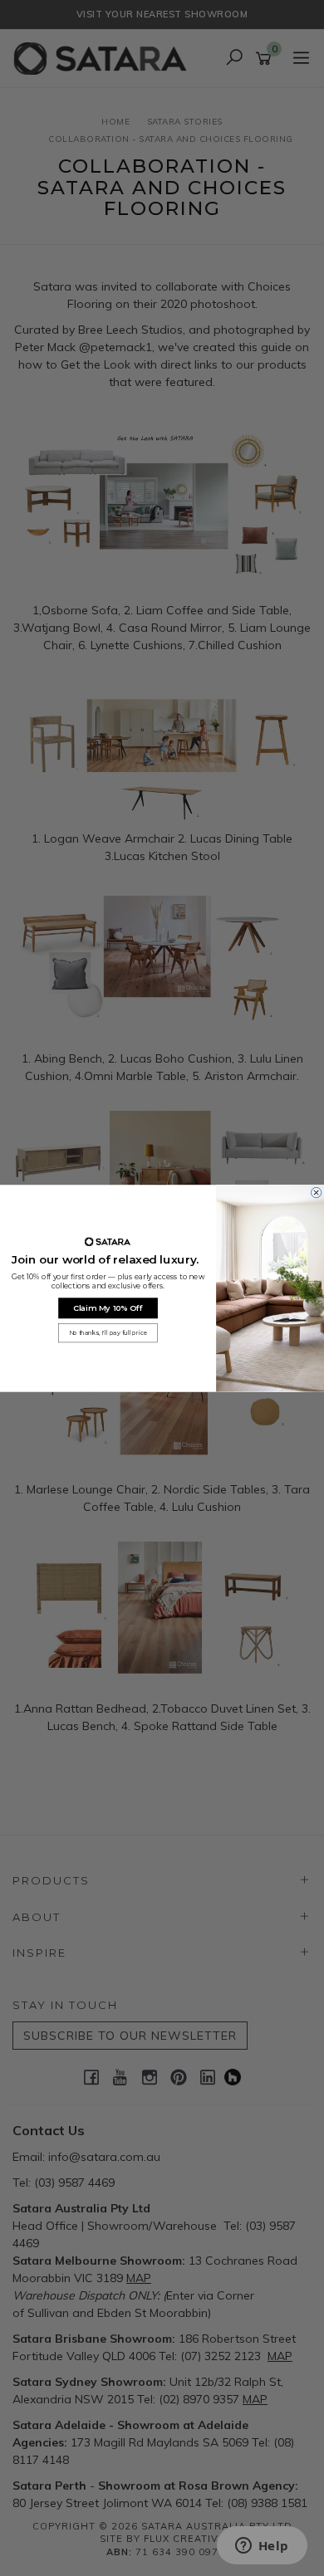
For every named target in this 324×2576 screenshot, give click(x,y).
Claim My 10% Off (108, 1307)
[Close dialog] (316, 1192)
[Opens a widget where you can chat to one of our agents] (262, 2547)
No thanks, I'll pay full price (108, 1333)
